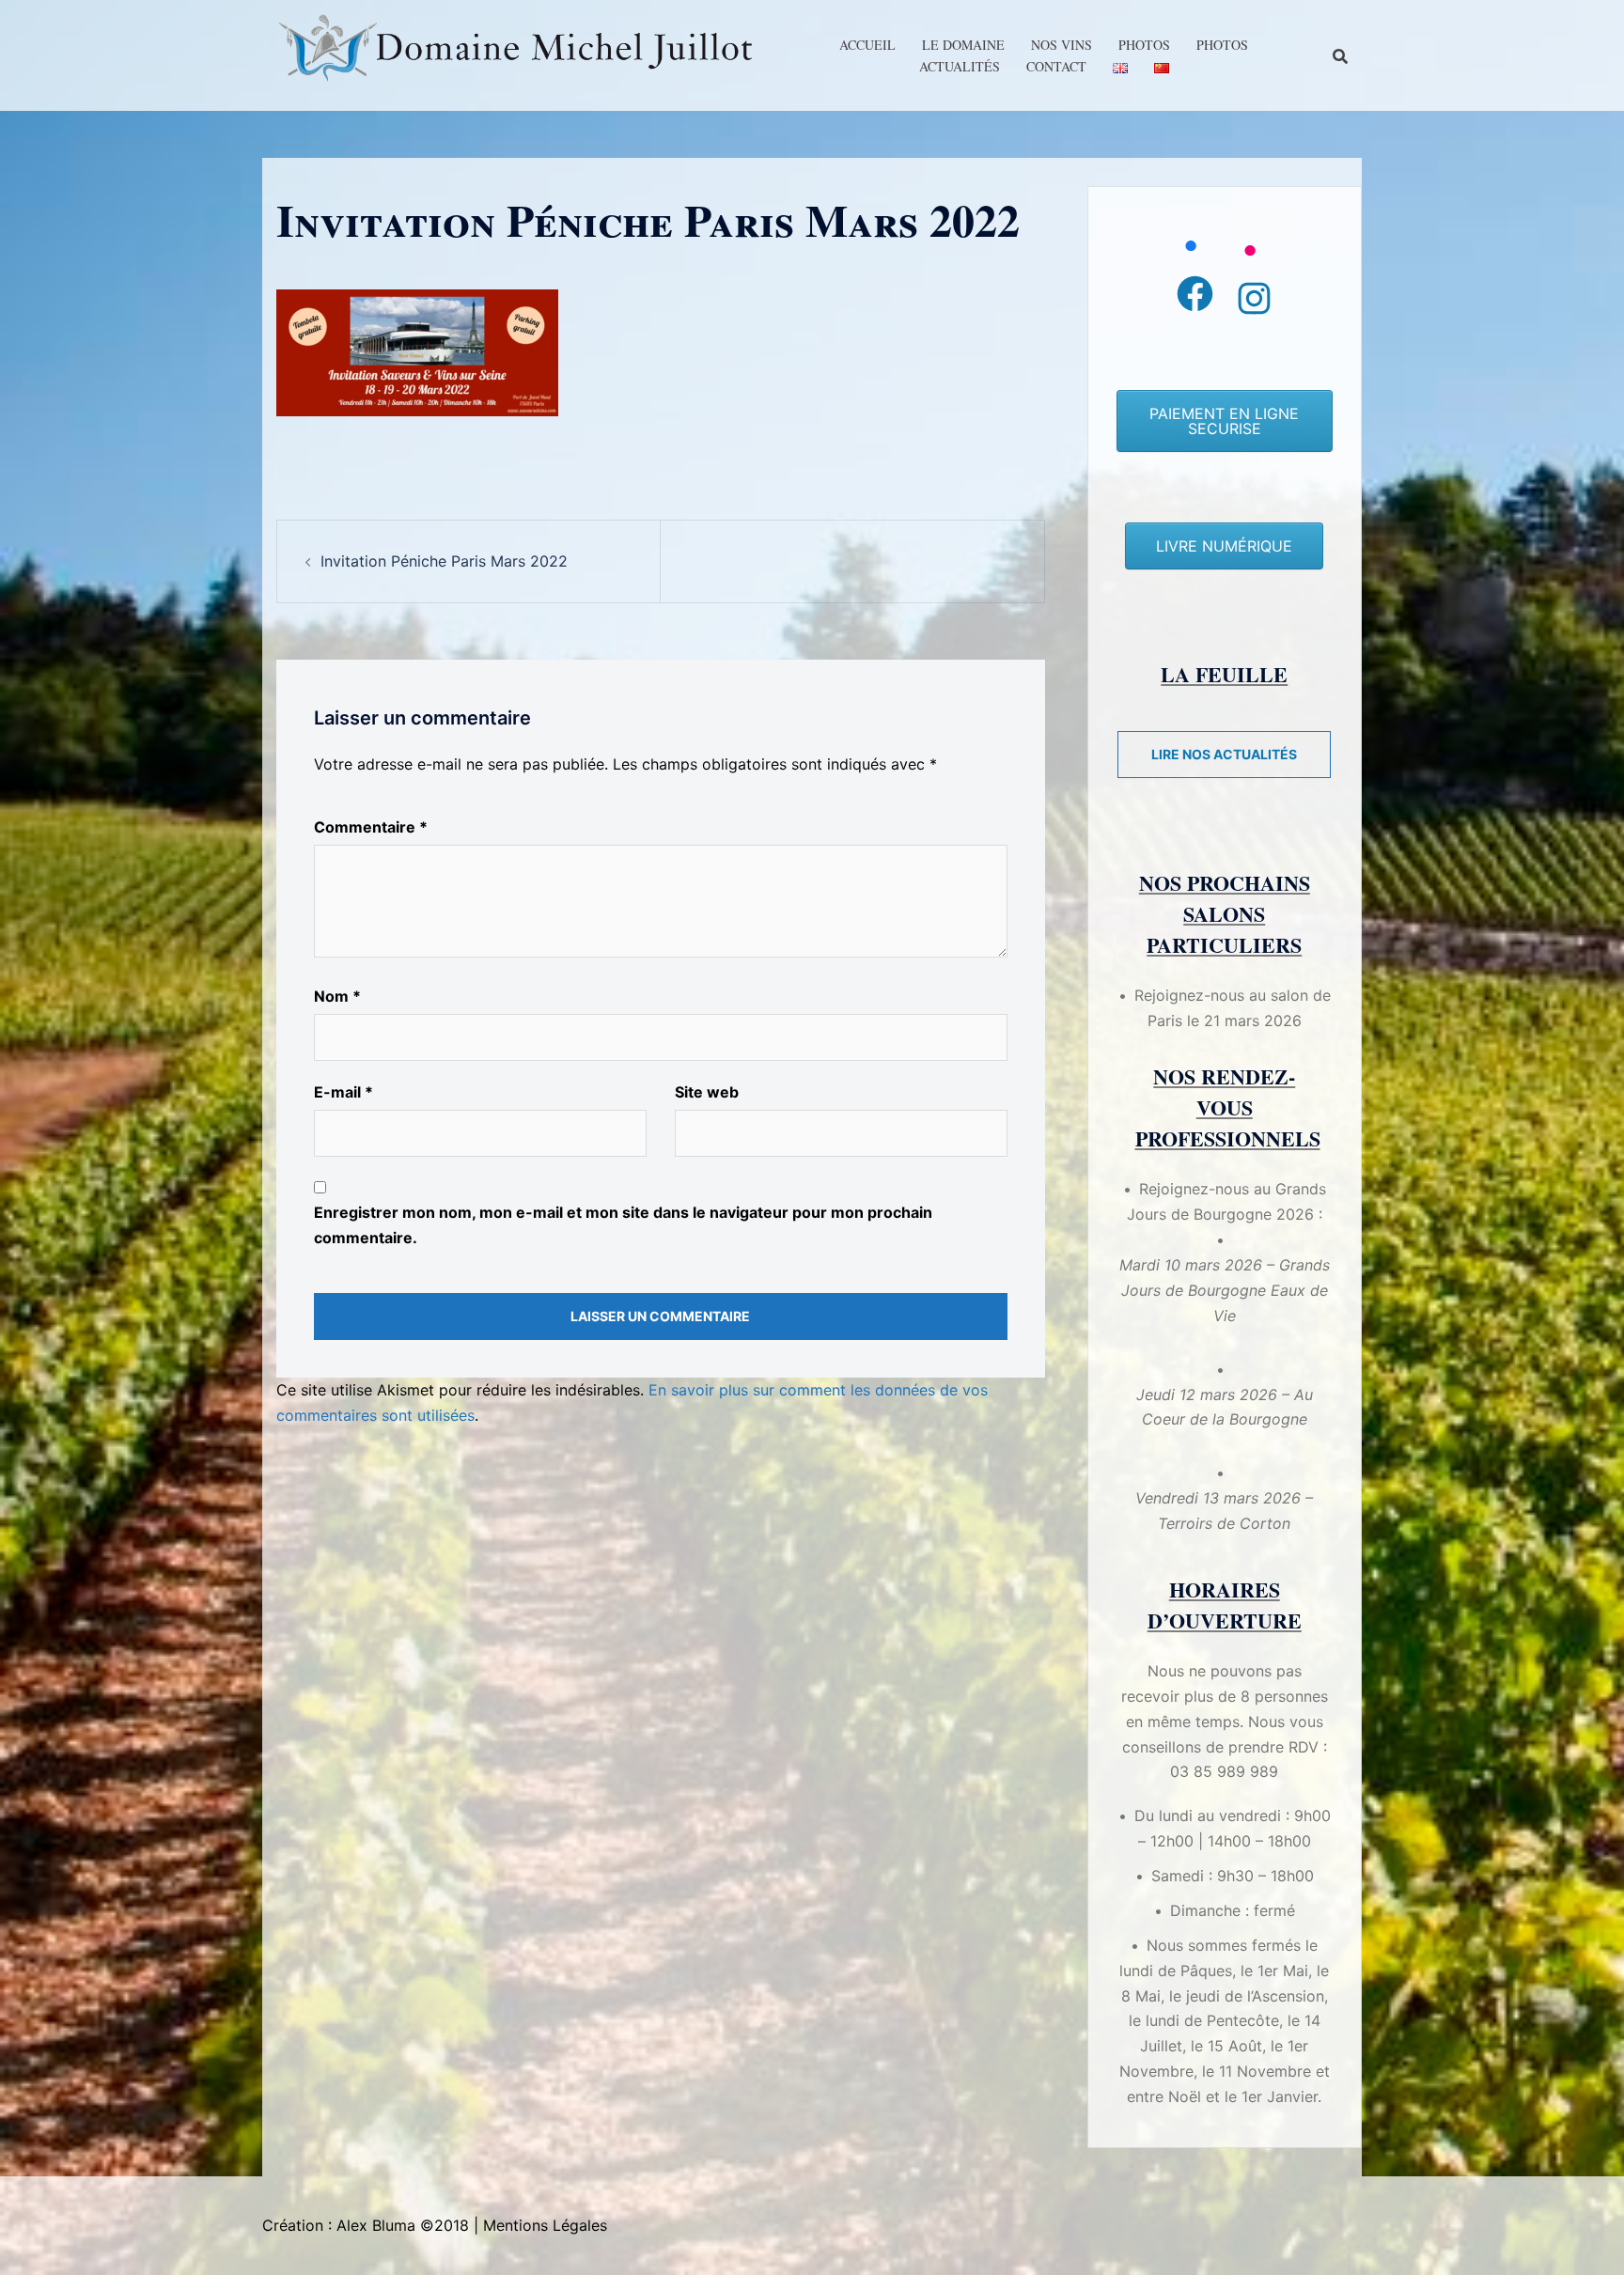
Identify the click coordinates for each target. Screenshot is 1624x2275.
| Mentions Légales (540, 2225)
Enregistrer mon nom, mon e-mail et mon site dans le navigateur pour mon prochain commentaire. (623, 1225)
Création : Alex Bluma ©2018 (366, 2225)
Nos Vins (1062, 45)
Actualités (960, 66)
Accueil (867, 45)
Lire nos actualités (1224, 754)
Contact (1056, 66)
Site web (707, 1092)
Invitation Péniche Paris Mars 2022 (444, 561)
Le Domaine (963, 45)
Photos (1144, 45)
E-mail (344, 1092)
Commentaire (371, 827)
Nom (337, 996)
